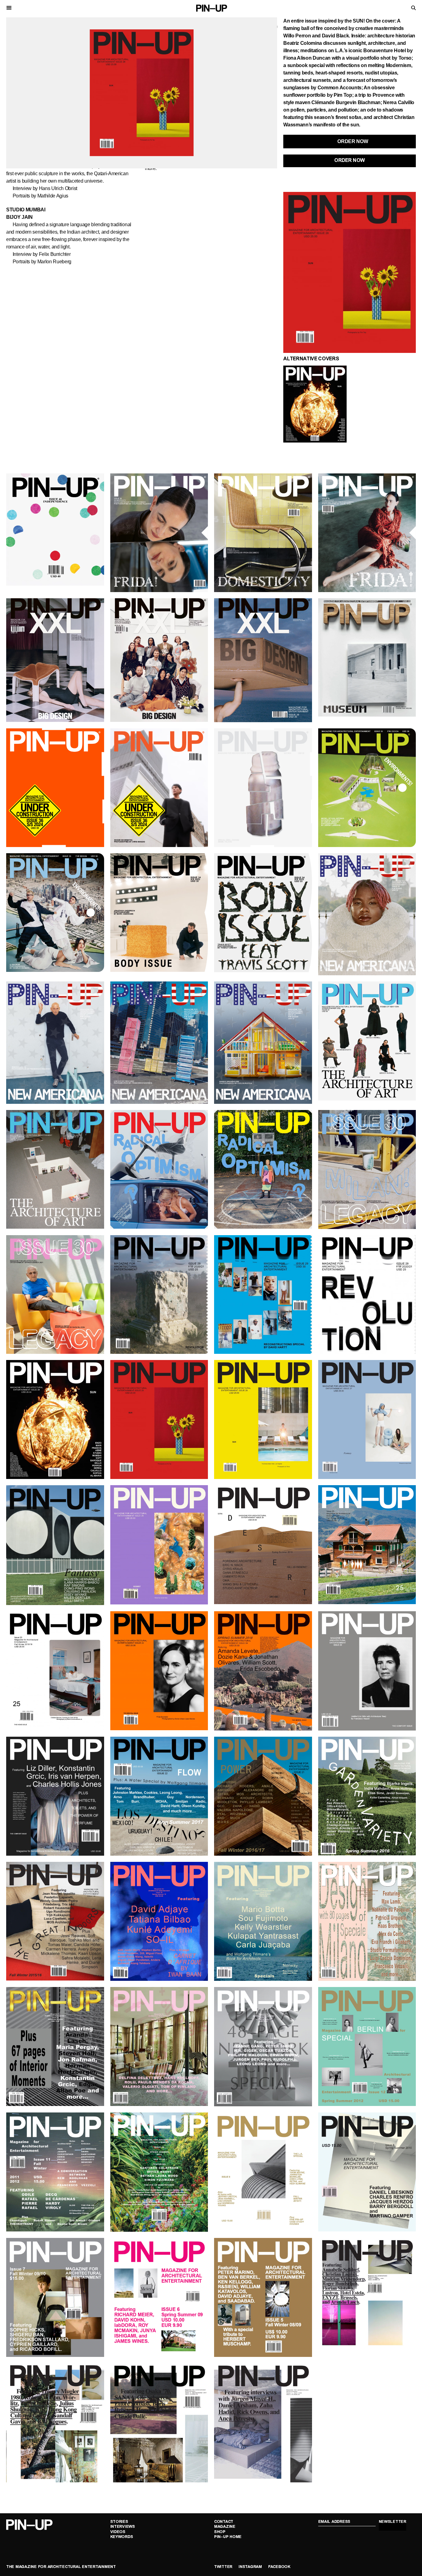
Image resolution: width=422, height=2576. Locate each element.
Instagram (250, 2567)
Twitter (223, 2567)
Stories (119, 2522)
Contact (224, 2522)
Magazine (225, 2527)
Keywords (122, 2537)
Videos (118, 2532)
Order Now (353, 141)
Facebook (279, 2567)
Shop (220, 2532)
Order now (350, 161)
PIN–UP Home (228, 2537)
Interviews (123, 2527)
